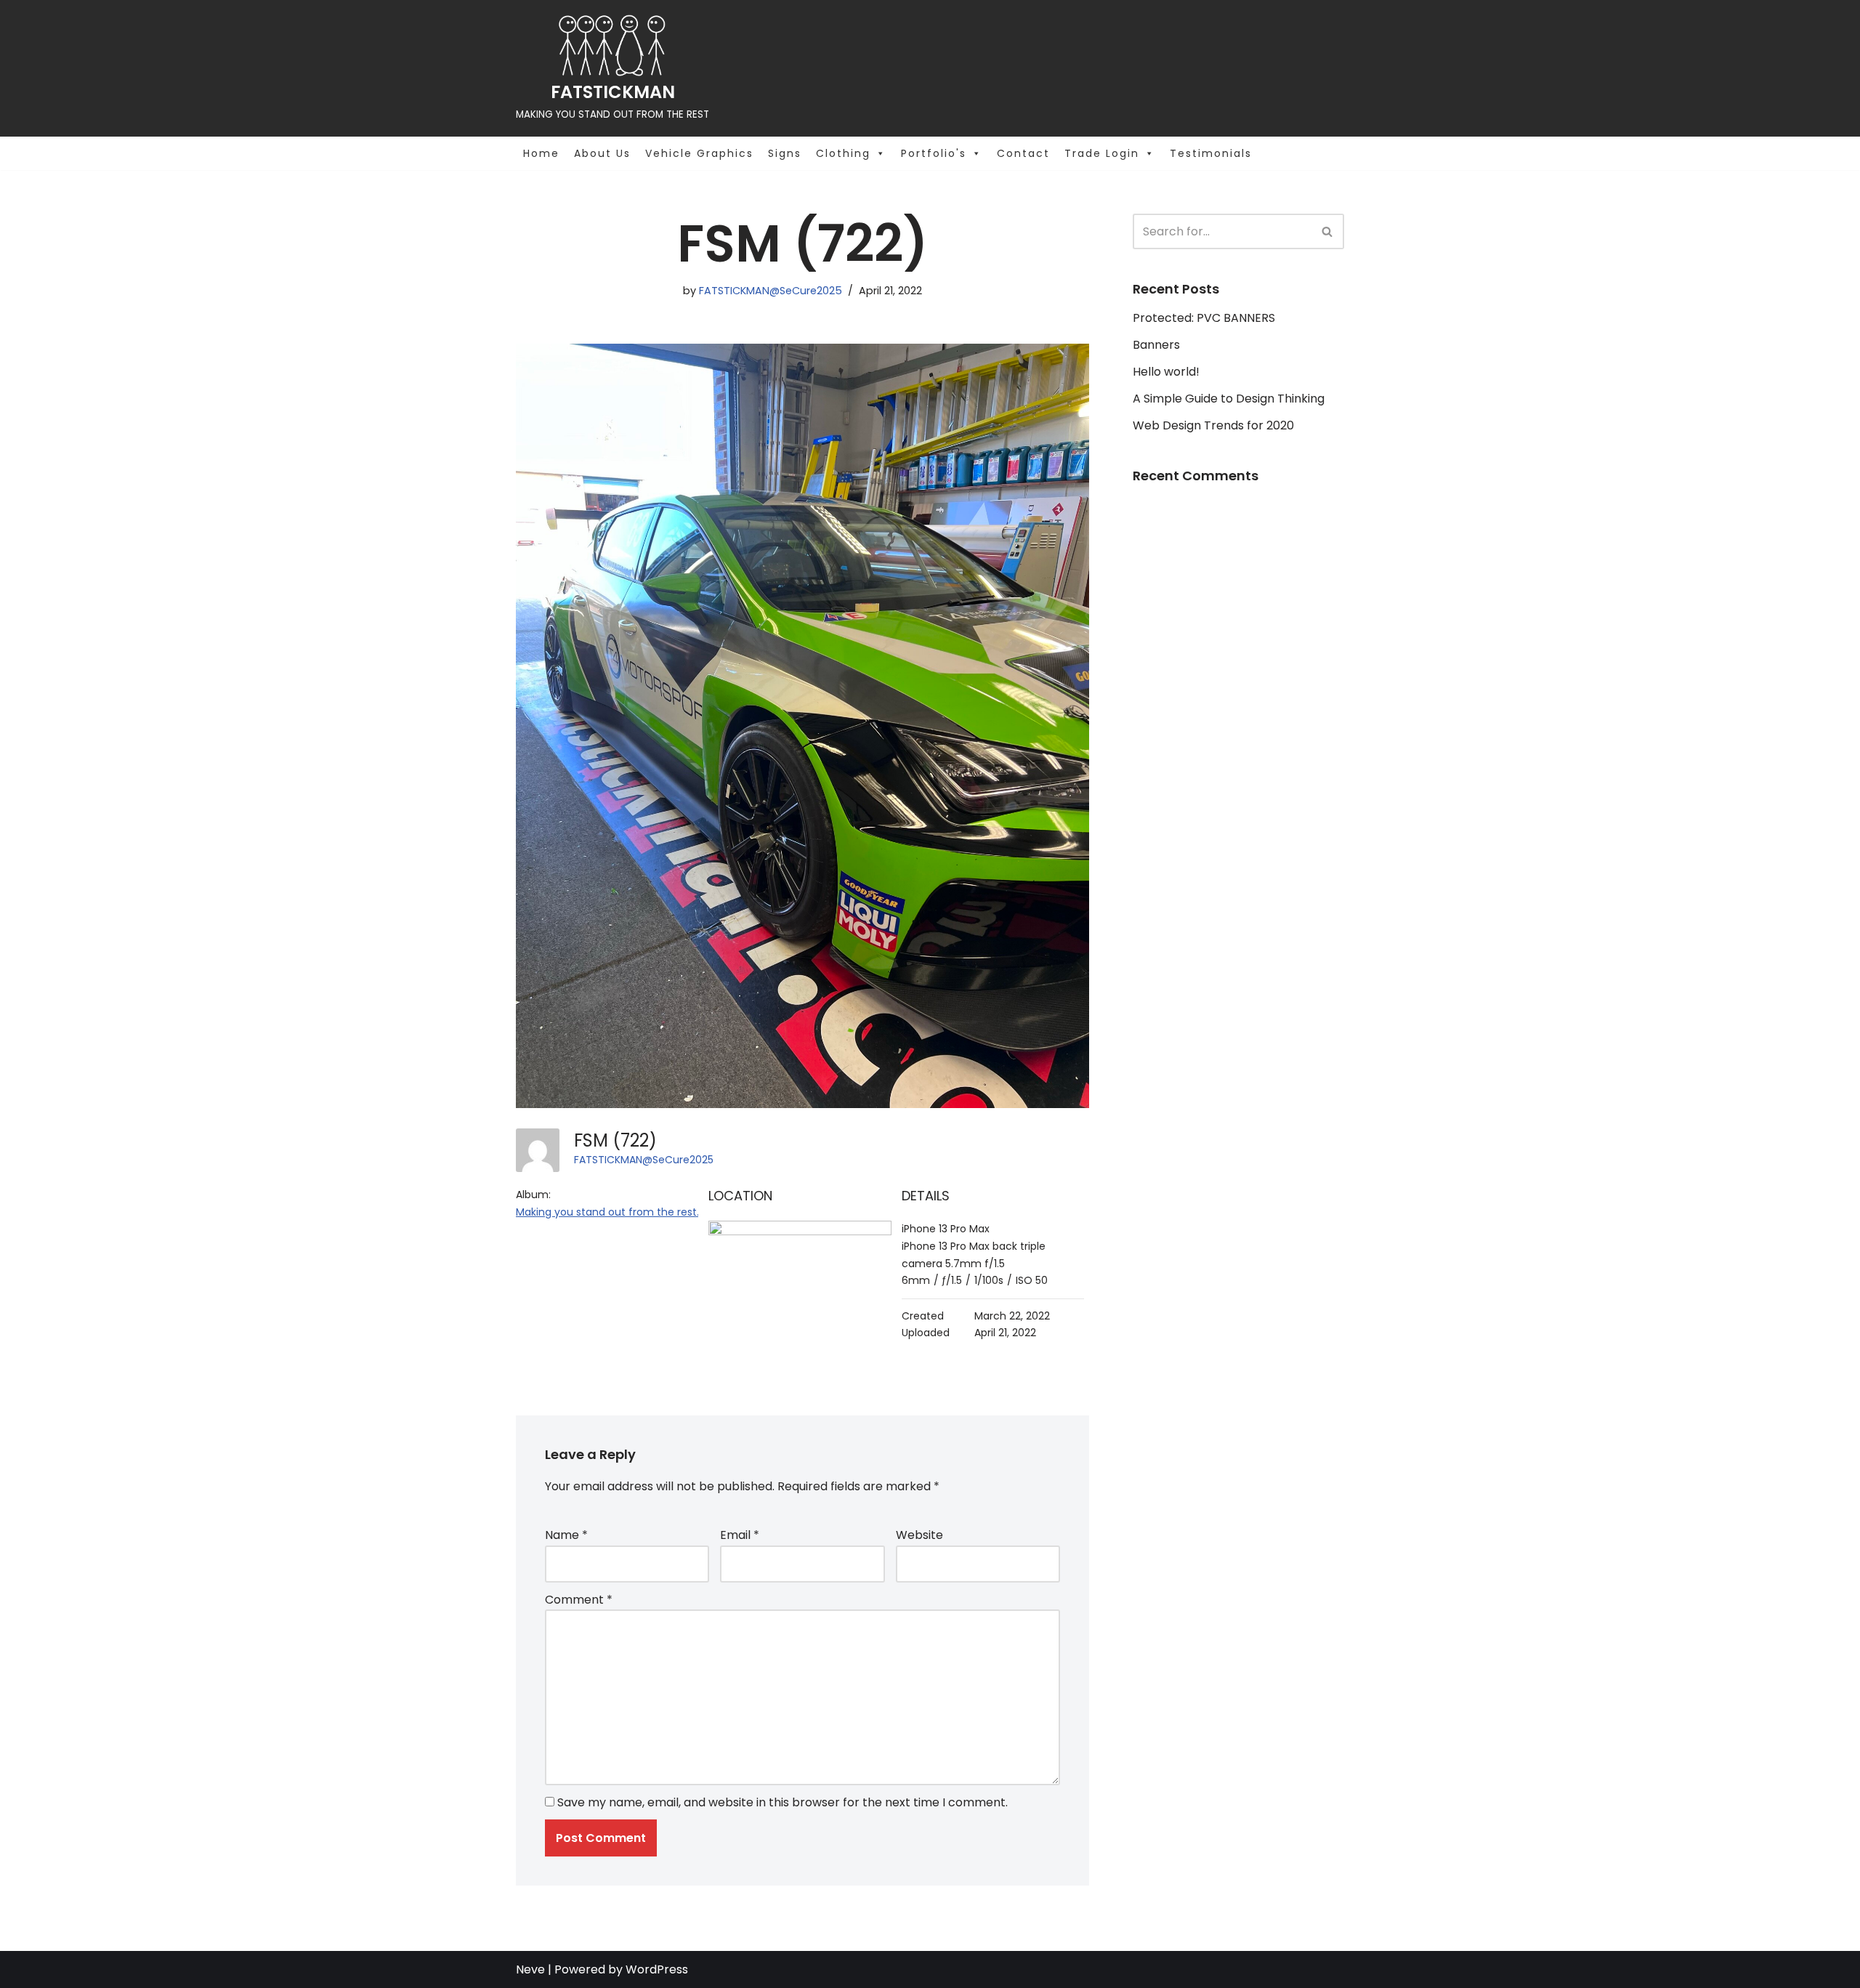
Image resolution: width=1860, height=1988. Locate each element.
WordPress (657, 1969)
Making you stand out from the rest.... (611, 1212)
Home (541, 153)
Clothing (843, 153)
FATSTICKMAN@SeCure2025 (771, 291)
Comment (579, 1600)
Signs (785, 153)
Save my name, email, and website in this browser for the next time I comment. (783, 1802)
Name (566, 1535)
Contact (1023, 153)
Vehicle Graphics (699, 153)
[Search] (1328, 231)
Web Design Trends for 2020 (1213, 425)
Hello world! (1166, 372)
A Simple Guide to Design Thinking (1229, 399)
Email (740, 1535)
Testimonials (1211, 153)
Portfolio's (934, 153)
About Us (602, 153)
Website (919, 1535)
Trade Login (1102, 153)
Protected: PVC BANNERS (1204, 318)
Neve (530, 1969)
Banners (1156, 345)
